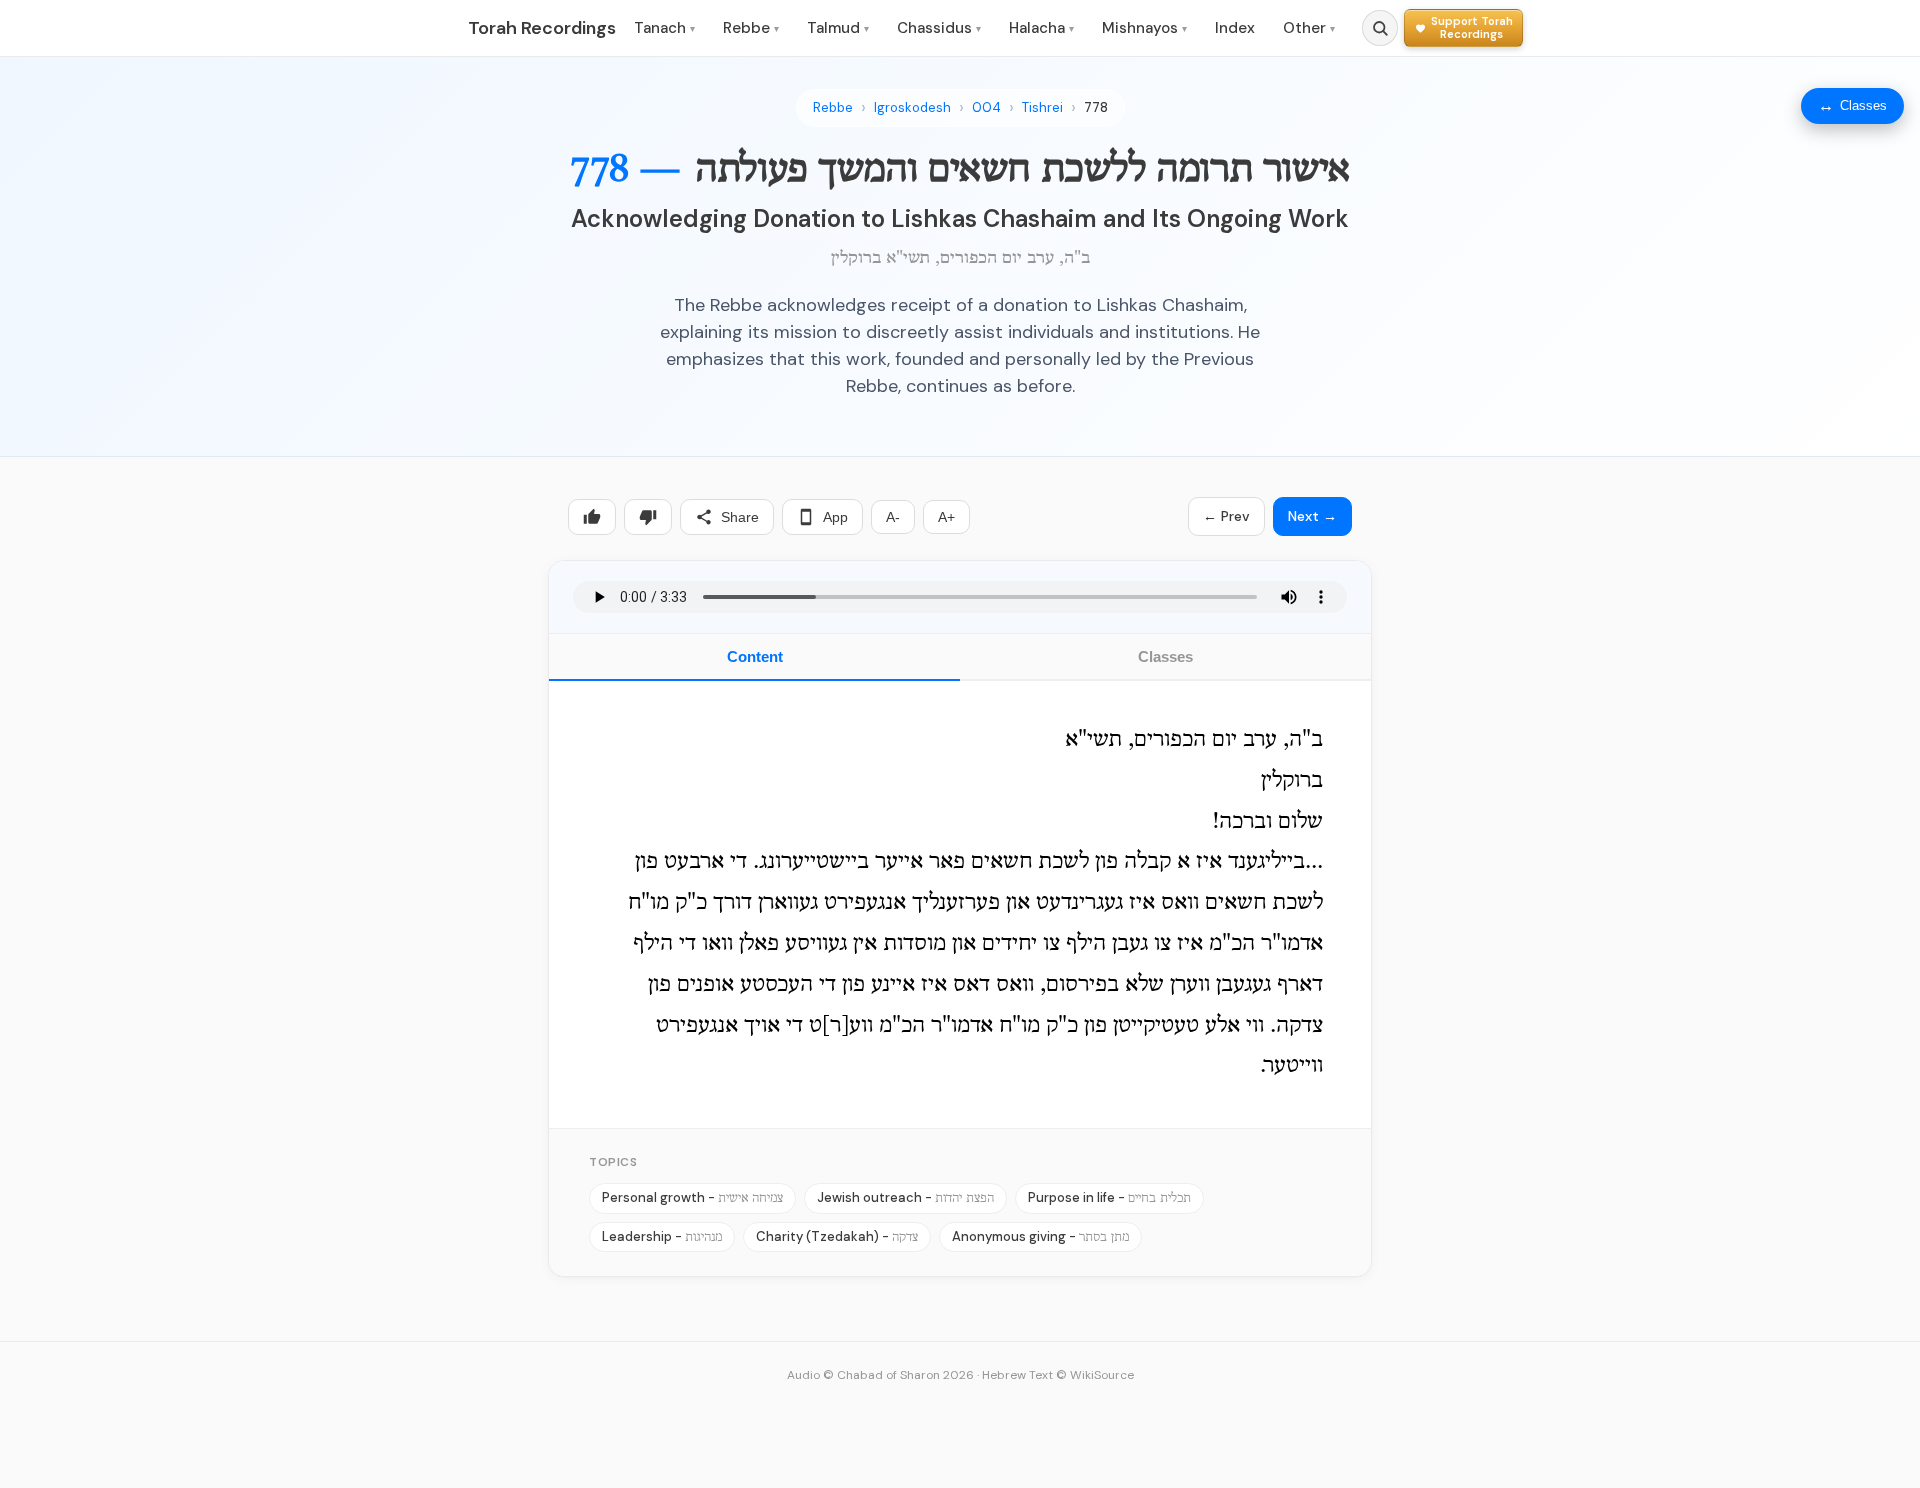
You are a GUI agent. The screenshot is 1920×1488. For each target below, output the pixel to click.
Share (740, 517)
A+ (946, 517)
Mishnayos (1144, 28)
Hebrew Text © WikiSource (1058, 1375)
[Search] (1380, 28)
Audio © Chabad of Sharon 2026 (880, 1375)
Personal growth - (692, 1197)
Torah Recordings (542, 28)
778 (1096, 107)
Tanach (664, 28)
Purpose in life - (1109, 1197)
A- (893, 517)
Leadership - (662, 1236)
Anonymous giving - (1040, 1236)
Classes (1165, 656)
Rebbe (751, 28)
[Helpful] (592, 517)
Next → (1312, 516)
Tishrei (1042, 107)
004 (986, 107)
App (835, 517)
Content (755, 656)
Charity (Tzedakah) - (837, 1236)
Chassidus (939, 28)
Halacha (1041, 28)
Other (1309, 28)
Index (1235, 28)
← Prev (1226, 516)
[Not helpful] (648, 517)
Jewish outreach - (905, 1197)
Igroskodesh (912, 107)
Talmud (838, 28)
